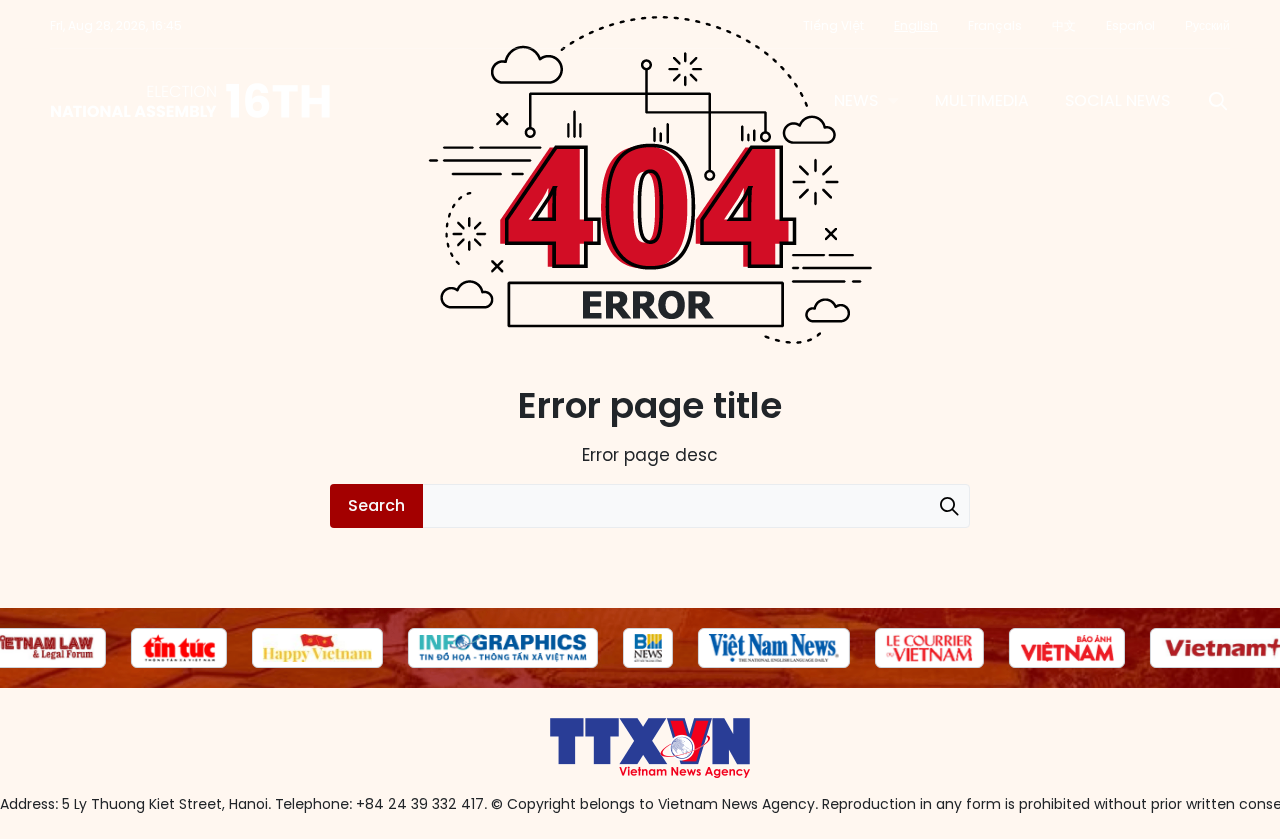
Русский (1207, 25)
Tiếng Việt (833, 25)
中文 (1064, 25)
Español (1130, 25)
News (856, 100)
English (916, 25)
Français (995, 25)
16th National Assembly (191, 101)
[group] (179, 648)
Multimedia (982, 100)
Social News (1117, 100)
